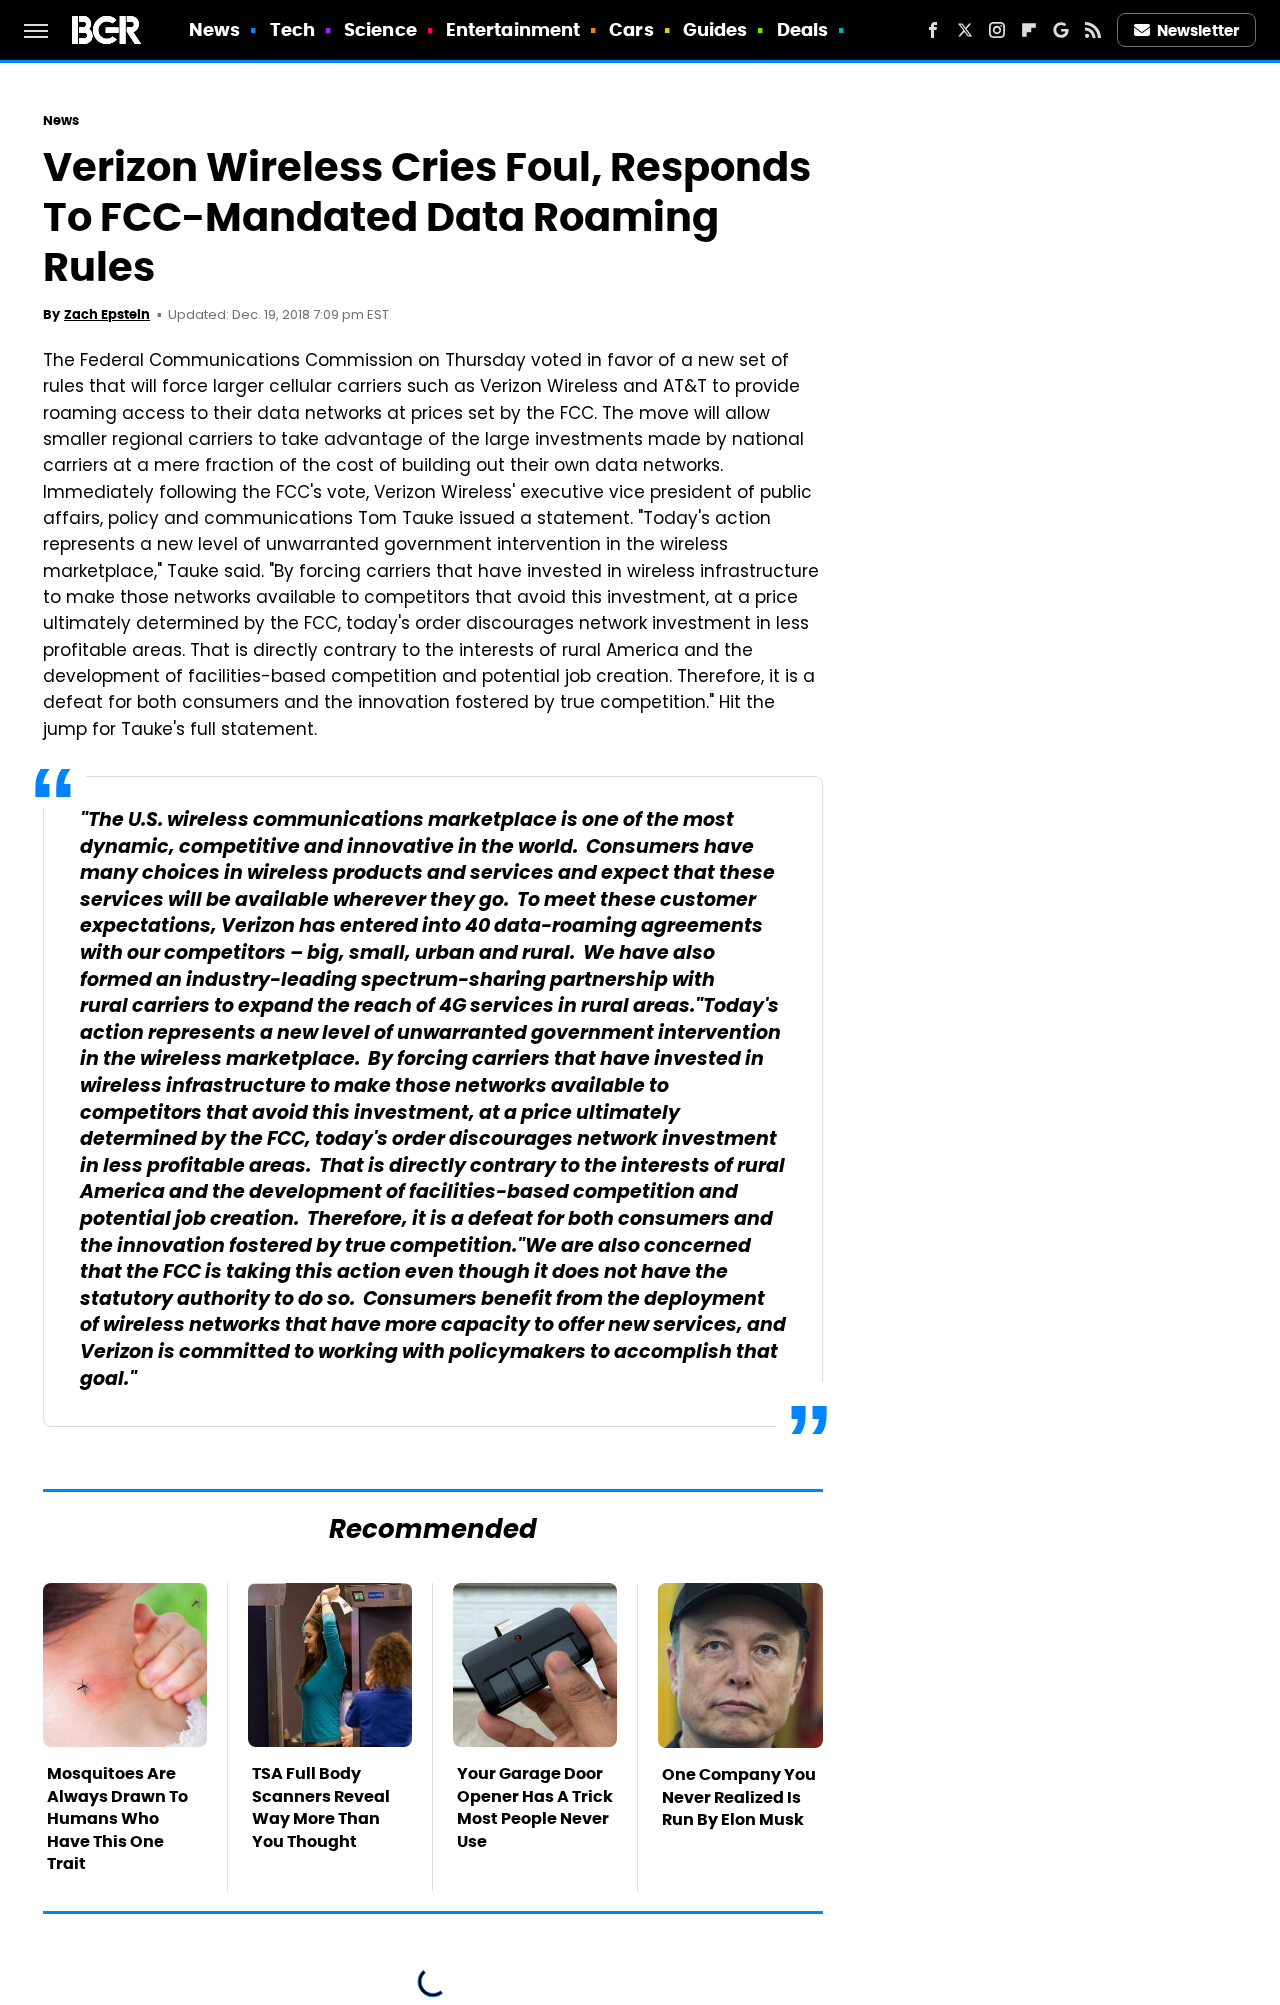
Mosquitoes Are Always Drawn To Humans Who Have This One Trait (117, 1818)
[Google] (1061, 30)
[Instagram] (997, 30)
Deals (803, 29)
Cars (631, 29)
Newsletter (1198, 30)
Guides (715, 29)
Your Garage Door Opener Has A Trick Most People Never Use (535, 1807)
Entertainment (513, 29)
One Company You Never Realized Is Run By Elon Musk (739, 1797)
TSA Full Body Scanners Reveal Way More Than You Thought (321, 1807)
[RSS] (1093, 30)
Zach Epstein (107, 314)
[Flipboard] (1029, 30)
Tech (292, 29)
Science (380, 29)
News (214, 29)
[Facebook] (933, 30)
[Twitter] (965, 30)
